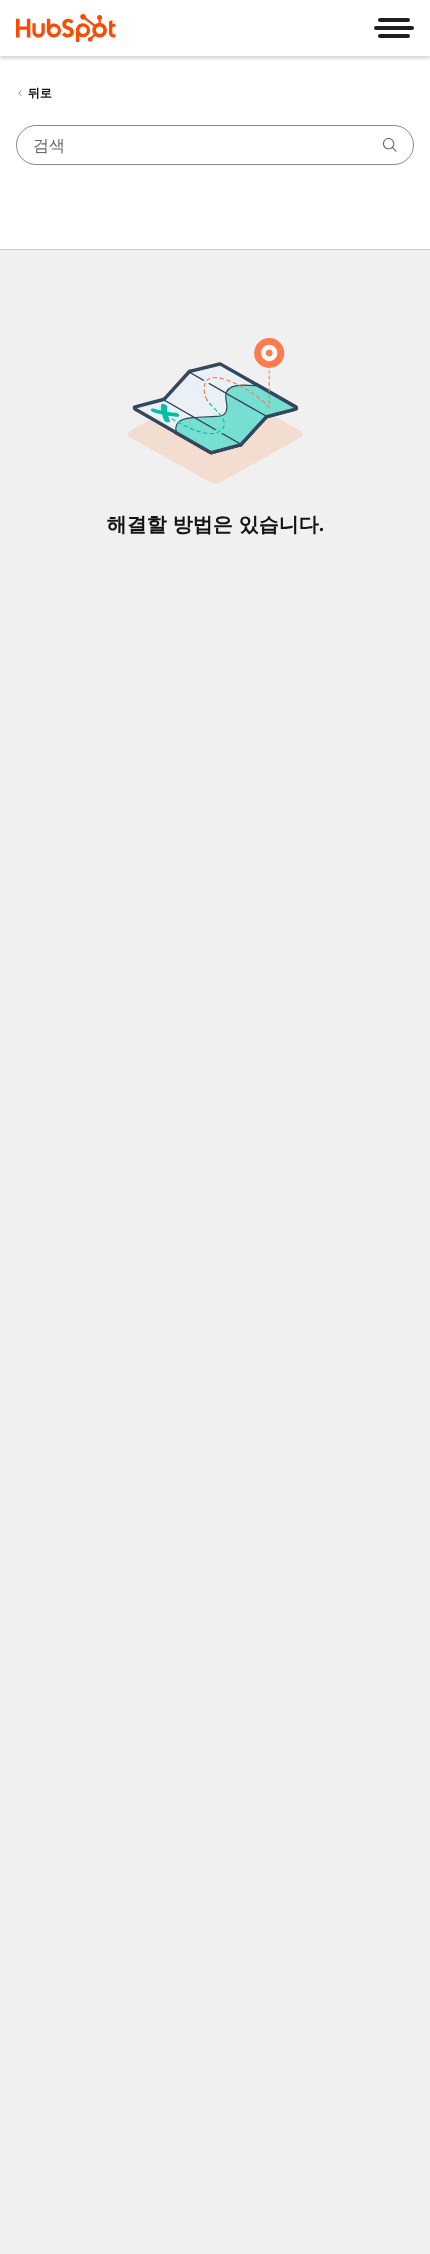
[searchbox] (215, 145)
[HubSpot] (66, 28)
